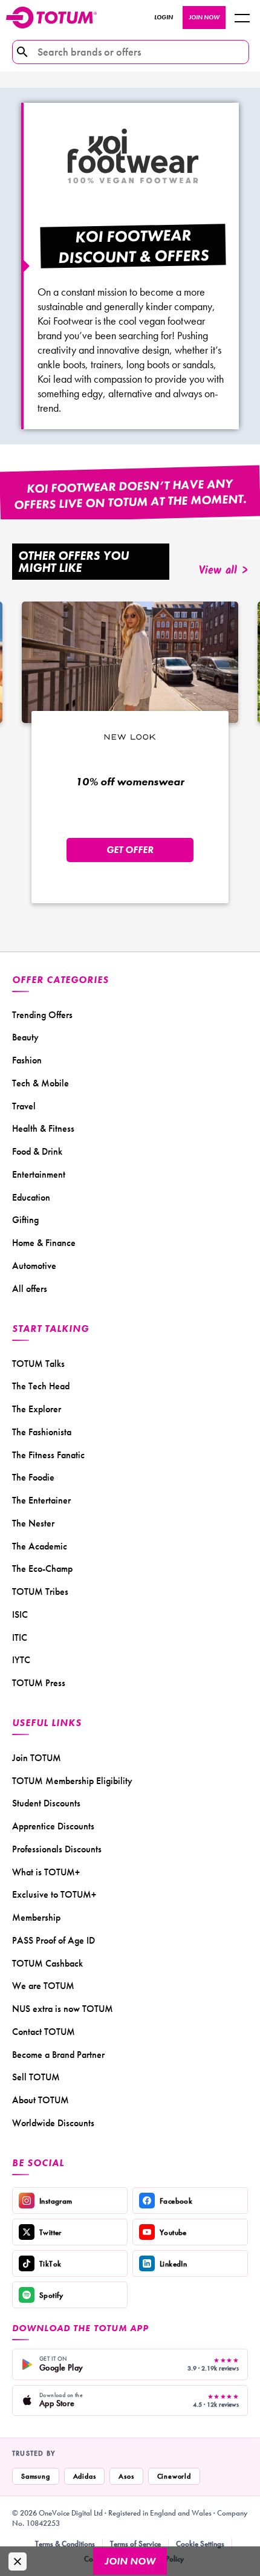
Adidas (85, 2476)
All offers (30, 1289)
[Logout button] (242, 18)
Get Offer (130, 850)
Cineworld (174, 2476)
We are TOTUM (43, 1986)
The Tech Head (41, 1386)
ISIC (20, 1614)
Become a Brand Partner (58, 2055)
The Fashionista (42, 1432)
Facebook (176, 2201)
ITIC (20, 1637)
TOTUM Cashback (47, 1963)
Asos (126, 2476)
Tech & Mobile (41, 1083)
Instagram (56, 2201)
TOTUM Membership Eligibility (72, 1781)
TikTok (50, 2264)
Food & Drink (37, 1151)
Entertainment (39, 1174)
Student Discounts (46, 1803)
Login (164, 17)
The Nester (33, 1523)
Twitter (50, 2232)
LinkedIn (173, 2264)
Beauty (25, 1037)
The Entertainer (41, 1500)
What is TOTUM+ (46, 1872)
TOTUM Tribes (40, 1591)
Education (31, 1197)
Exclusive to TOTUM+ (54, 1894)
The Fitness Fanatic (48, 1455)
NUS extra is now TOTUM (63, 2009)
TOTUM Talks (38, 1364)
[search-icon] (22, 52)
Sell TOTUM (36, 2077)
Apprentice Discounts (53, 1826)
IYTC (21, 1660)
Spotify (51, 2295)
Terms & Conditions (65, 2544)
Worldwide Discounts (53, 2123)
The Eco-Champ (42, 1569)
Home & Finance (44, 1243)
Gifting (25, 1220)
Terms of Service (135, 2544)
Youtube (173, 2232)
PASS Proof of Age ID (54, 1940)
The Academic (40, 1546)
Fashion (27, 1060)
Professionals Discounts (57, 1849)
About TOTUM (41, 2100)
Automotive (34, 1266)
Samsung (36, 2476)
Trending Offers (42, 1015)
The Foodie (33, 1477)
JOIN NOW (204, 17)
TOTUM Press (39, 1683)
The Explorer (37, 1409)
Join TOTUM (37, 1758)
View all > (223, 571)
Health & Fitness (43, 1128)
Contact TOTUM (44, 2032)
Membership (36, 1917)
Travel (24, 1106)
